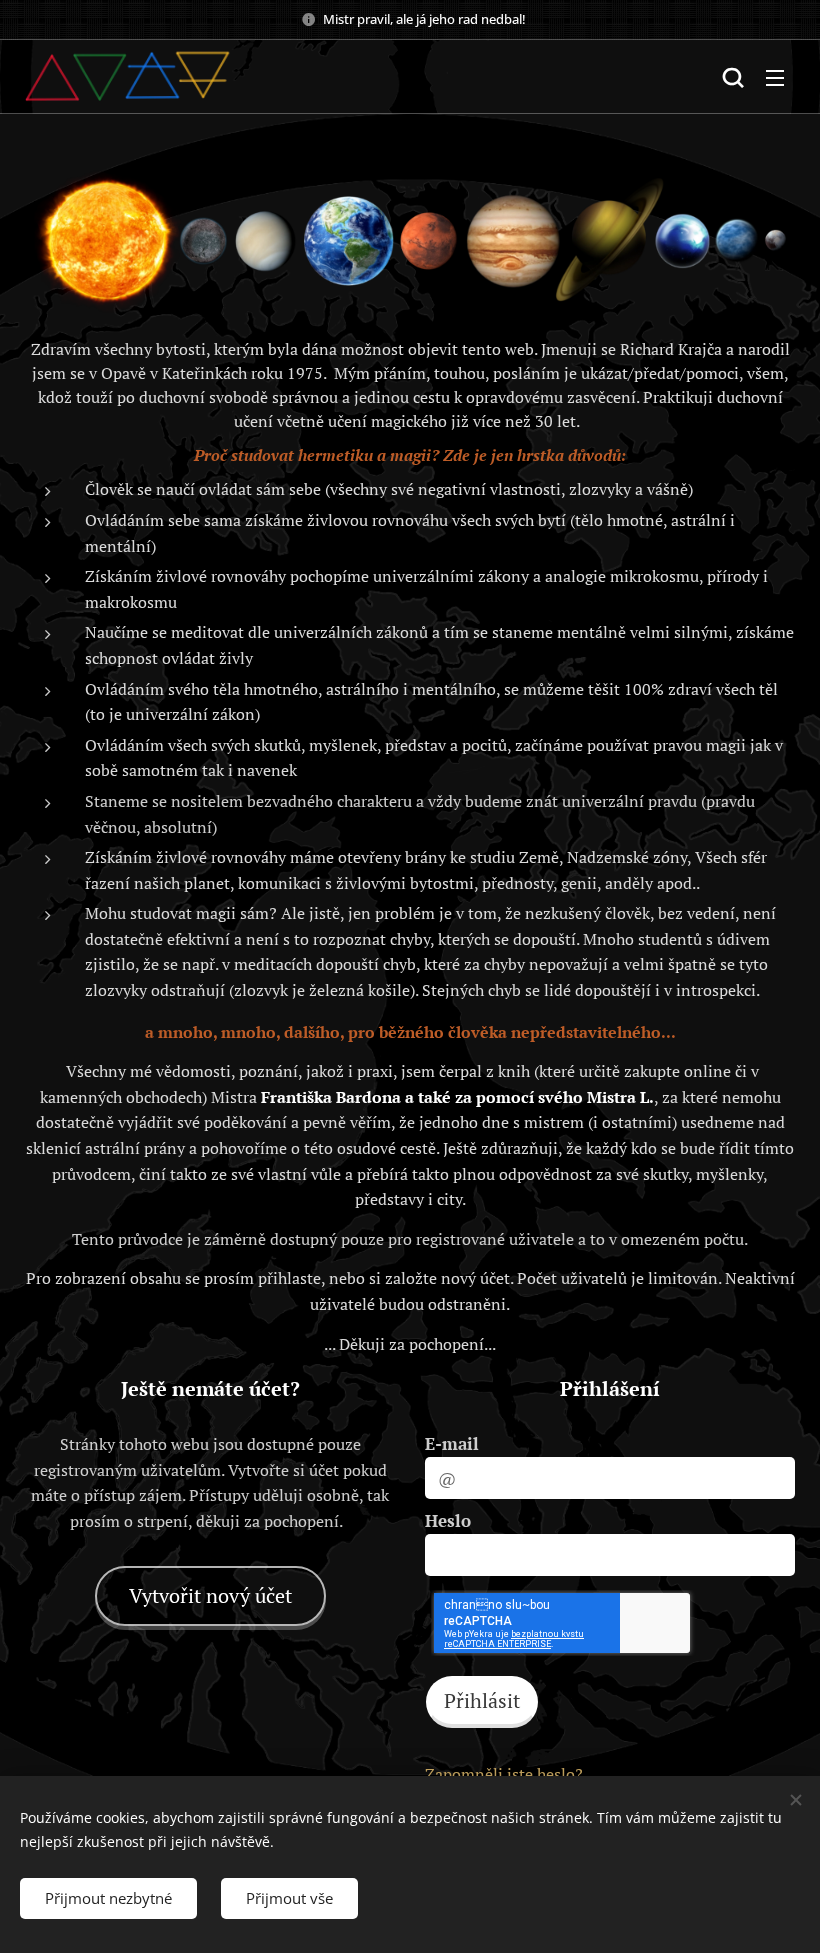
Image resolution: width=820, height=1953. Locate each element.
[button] (733, 77)
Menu (775, 77)
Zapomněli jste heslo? (504, 1774)
